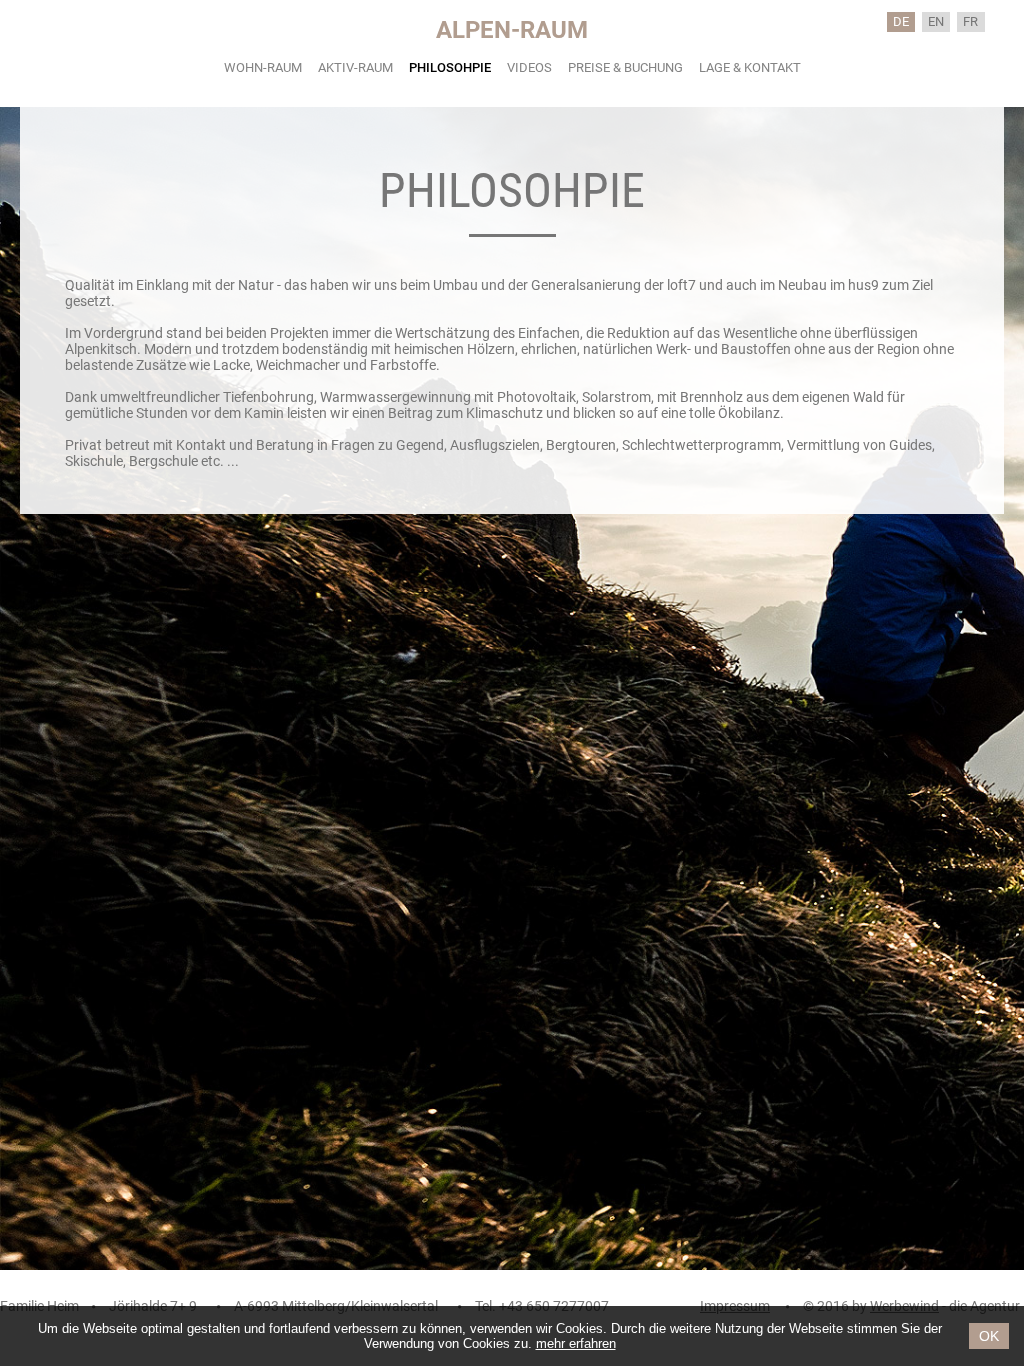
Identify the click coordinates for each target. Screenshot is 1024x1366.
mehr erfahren (576, 1343)
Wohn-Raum (263, 67)
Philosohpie (450, 67)
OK (989, 1336)
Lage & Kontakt (750, 67)
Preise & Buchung (625, 67)
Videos (529, 67)
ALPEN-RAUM (512, 30)
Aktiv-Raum (355, 67)
